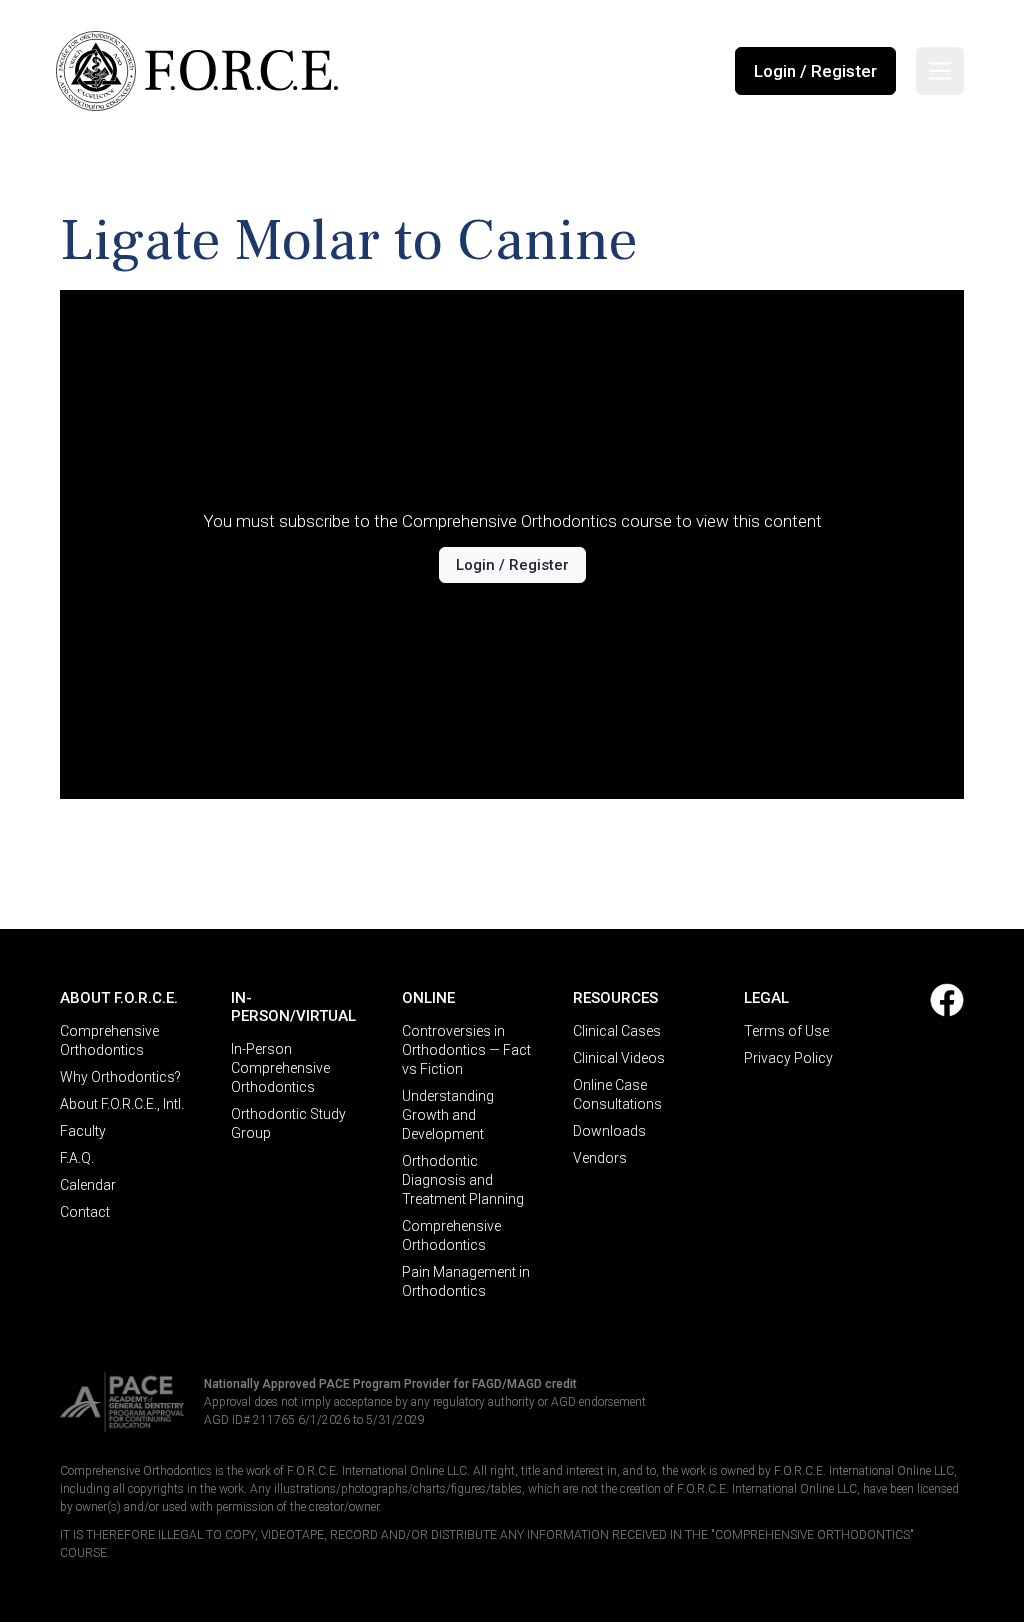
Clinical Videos (619, 1058)
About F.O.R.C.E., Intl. (122, 1104)
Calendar (88, 1185)
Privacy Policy (788, 1058)
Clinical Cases (617, 1031)
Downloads (609, 1131)
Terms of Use (786, 1031)
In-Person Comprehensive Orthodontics (280, 1068)
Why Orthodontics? (120, 1077)
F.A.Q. (77, 1158)
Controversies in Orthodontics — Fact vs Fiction (466, 1050)
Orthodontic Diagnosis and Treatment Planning (463, 1180)
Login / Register (815, 71)
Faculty (83, 1131)
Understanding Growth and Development (448, 1115)
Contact (85, 1212)
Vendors (600, 1158)
